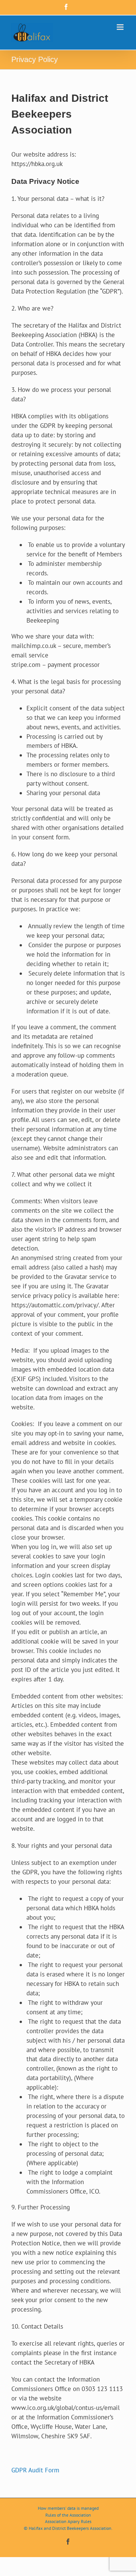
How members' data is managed (68, 2508)
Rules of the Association (68, 2515)
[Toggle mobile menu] (121, 27)
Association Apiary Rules (68, 2521)
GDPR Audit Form (35, 2470)
